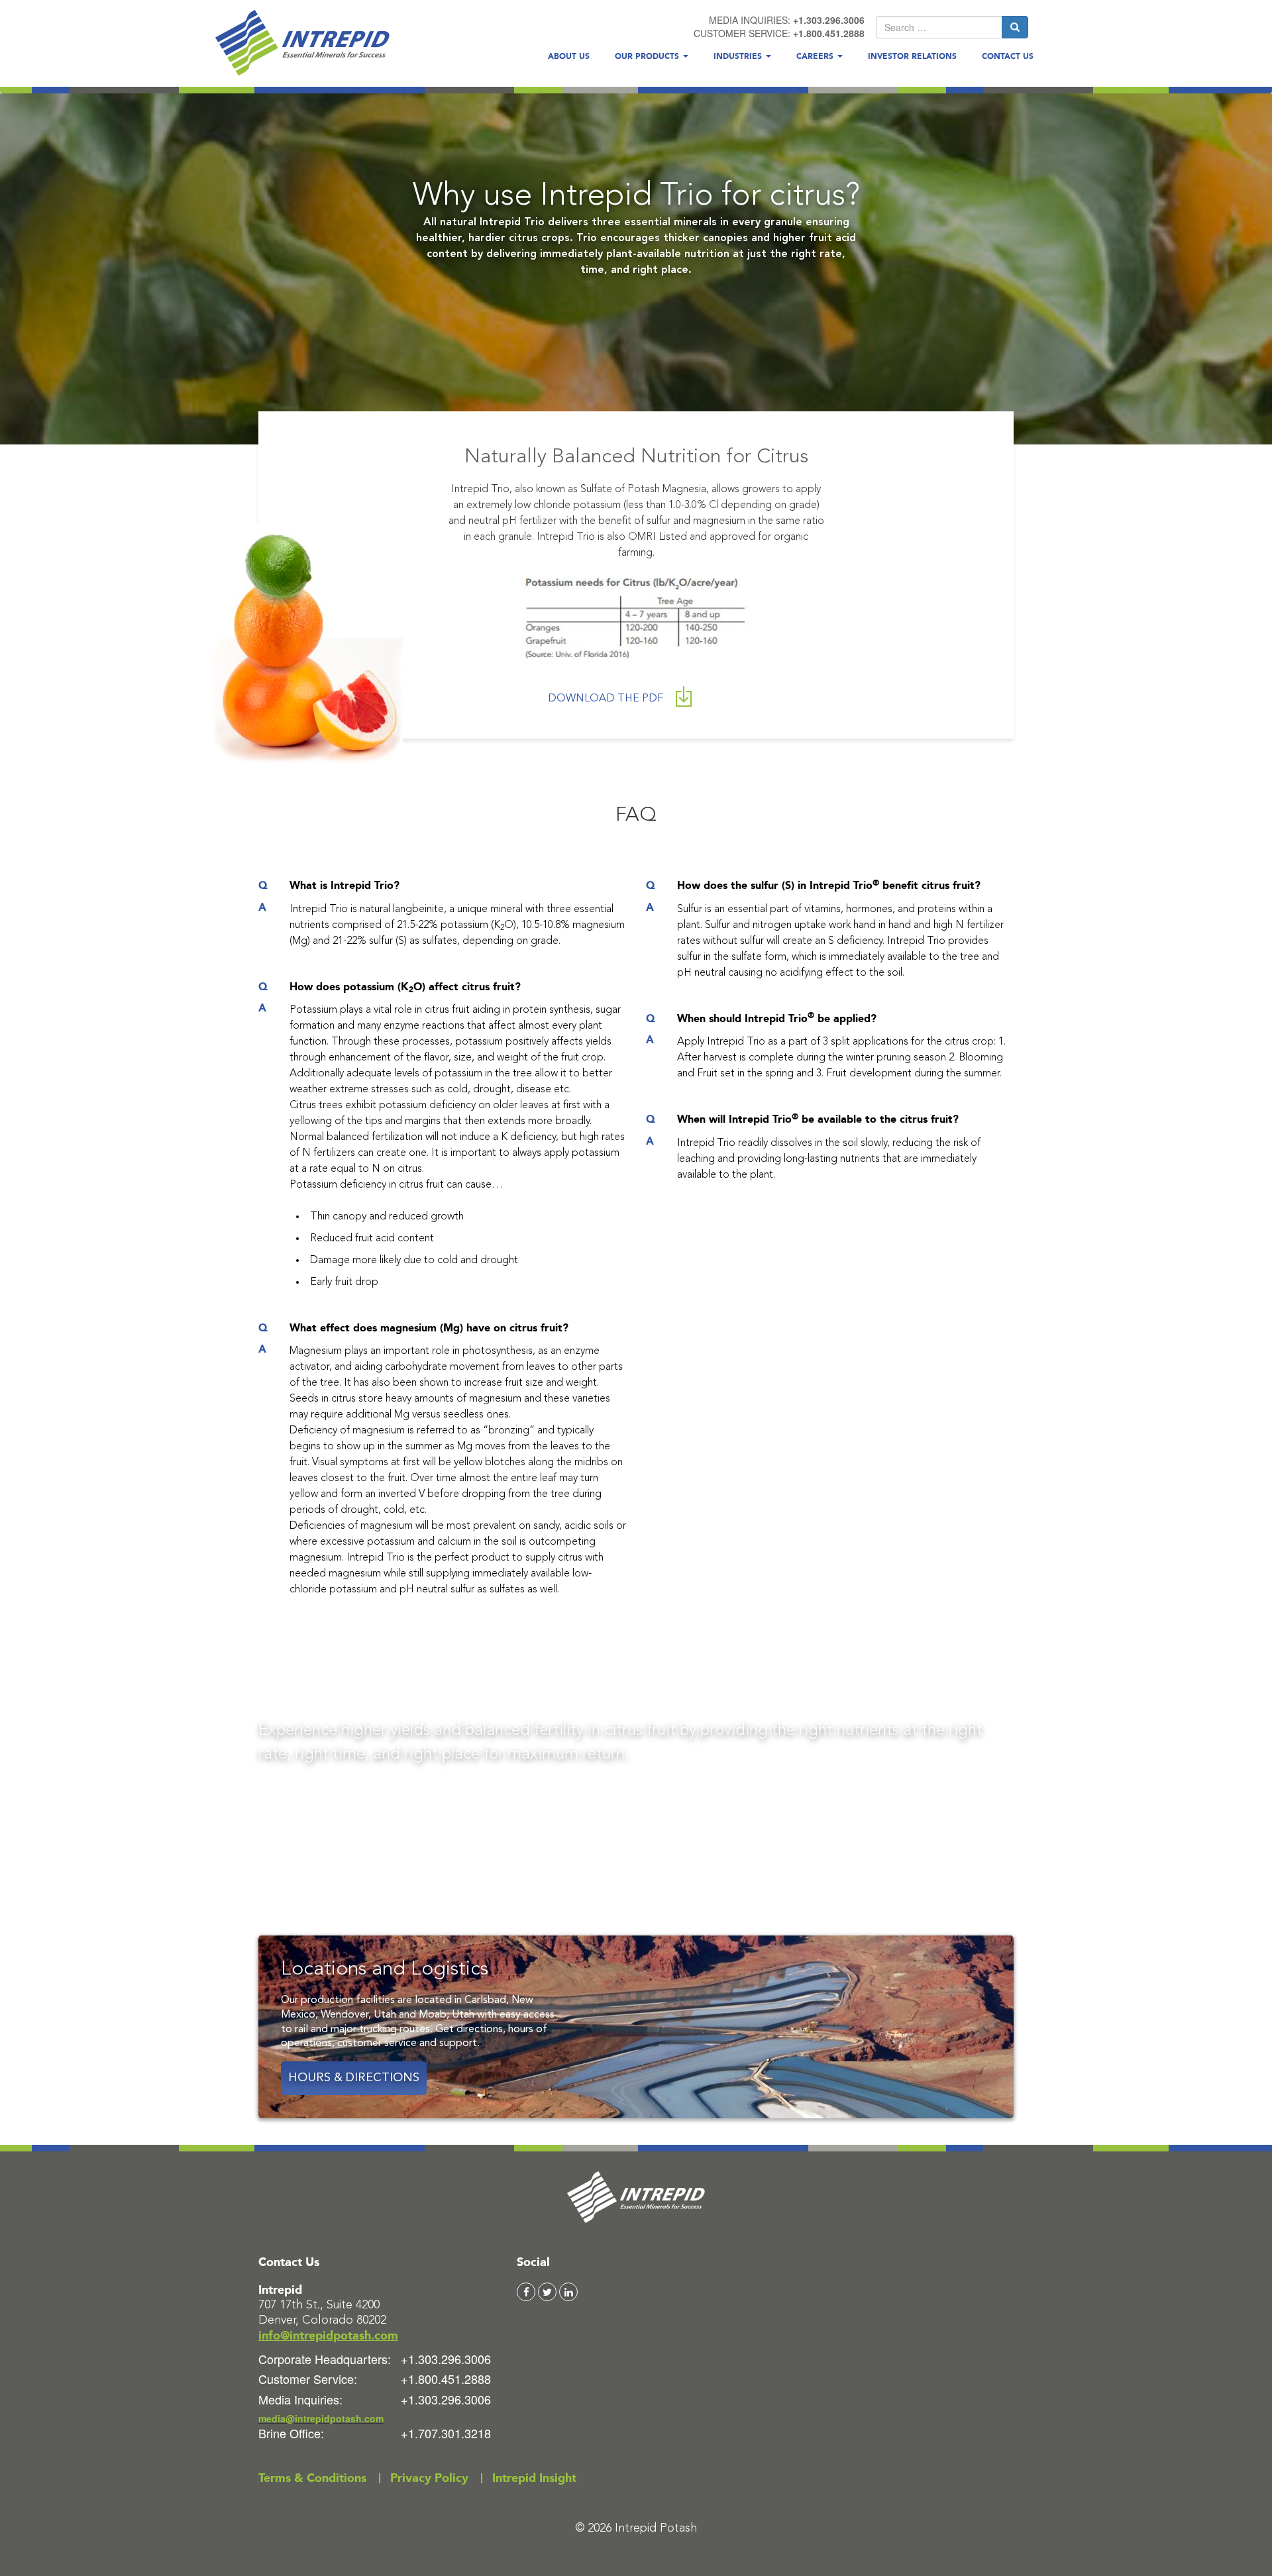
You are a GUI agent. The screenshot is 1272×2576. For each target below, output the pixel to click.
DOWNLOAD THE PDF (607, 699)
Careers (816, 56)
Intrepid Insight (534, 2478)
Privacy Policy (429, 2478)
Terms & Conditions (312, 2478)
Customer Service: (308, 2379)
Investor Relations (912, 56)
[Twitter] (547, 2292)
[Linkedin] (568, 2292)
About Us (569, 56)
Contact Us (1008, 56)
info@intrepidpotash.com (328, 2336)
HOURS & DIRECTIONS (354, 2078)
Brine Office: (291, 2433)
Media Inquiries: (300, 2399)
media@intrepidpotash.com (321, 2418)
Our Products (648, 56)
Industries (739, 56)
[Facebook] (526, 2292)
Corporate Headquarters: (325, 2359)
